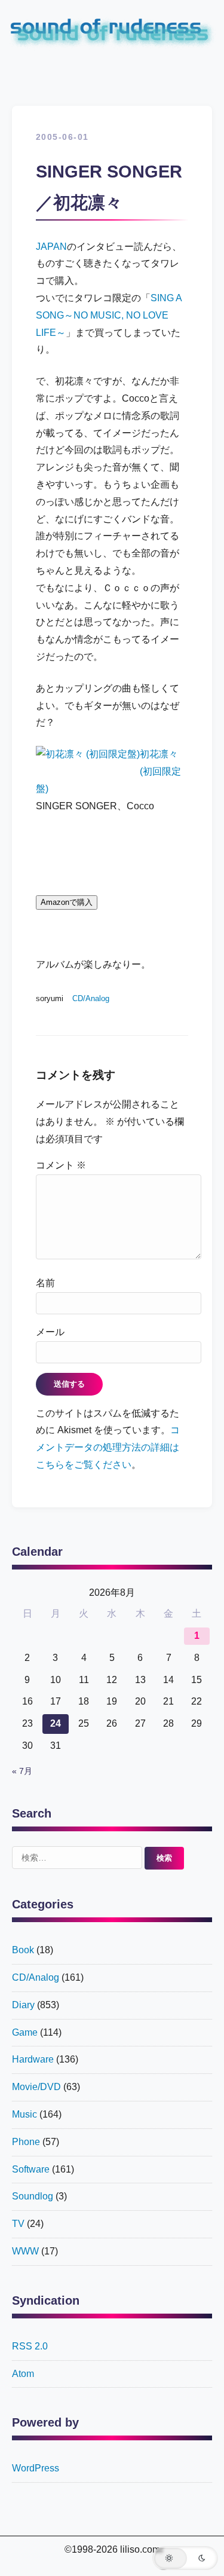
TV (18, 2224)
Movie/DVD (36, 2087)
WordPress (36, 2468)
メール (50, 1332)
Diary (23, 2005)
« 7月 (22, 1771)
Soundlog (33, 2196)
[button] (185, 2558)
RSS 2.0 (30, 2346)
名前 (45, 1283)
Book (23, 1950)
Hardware (33, 2059)
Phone (26, 2142)
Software (31, 2169)
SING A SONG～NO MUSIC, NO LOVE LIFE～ (109, 315)
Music (24, 2114)
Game (25, 2032)
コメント (61, 1165)
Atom (23, 2374)
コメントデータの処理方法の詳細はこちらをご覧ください (108, 1447)
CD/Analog (91, 998)
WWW (25, 2251)
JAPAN (51, 247)
